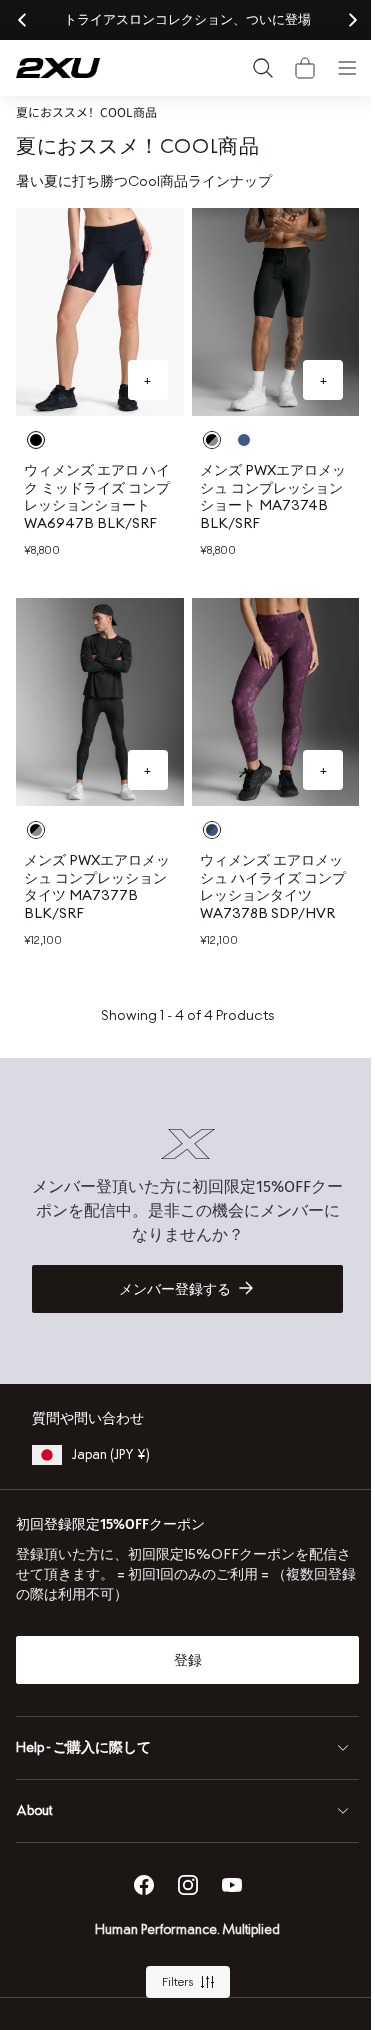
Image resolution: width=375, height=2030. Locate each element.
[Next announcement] (338, 20)
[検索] (248, 68)
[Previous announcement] (22, 20)
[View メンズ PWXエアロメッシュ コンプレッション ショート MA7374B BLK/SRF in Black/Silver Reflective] (204, 431)
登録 (180, 1660)
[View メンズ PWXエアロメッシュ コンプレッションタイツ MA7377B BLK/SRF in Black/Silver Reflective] (36, 829)
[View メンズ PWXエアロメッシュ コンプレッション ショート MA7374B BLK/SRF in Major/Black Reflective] (236, 431)
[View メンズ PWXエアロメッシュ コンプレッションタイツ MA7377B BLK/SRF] (96, 705)
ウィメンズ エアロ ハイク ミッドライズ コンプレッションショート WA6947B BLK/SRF (94, 496)
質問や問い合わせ (88, 1418)
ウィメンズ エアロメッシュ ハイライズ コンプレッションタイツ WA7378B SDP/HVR (263, 886)
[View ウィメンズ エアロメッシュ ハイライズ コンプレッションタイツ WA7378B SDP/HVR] (264, 705)
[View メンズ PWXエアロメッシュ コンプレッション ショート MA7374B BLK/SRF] (264, 307)
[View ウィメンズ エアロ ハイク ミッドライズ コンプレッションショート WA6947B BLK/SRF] (96, 307)
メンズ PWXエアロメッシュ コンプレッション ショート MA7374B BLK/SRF (263, 488)
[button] (290, 68)
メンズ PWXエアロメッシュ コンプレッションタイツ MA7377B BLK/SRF (95, 886)
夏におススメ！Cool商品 (86, 112)
